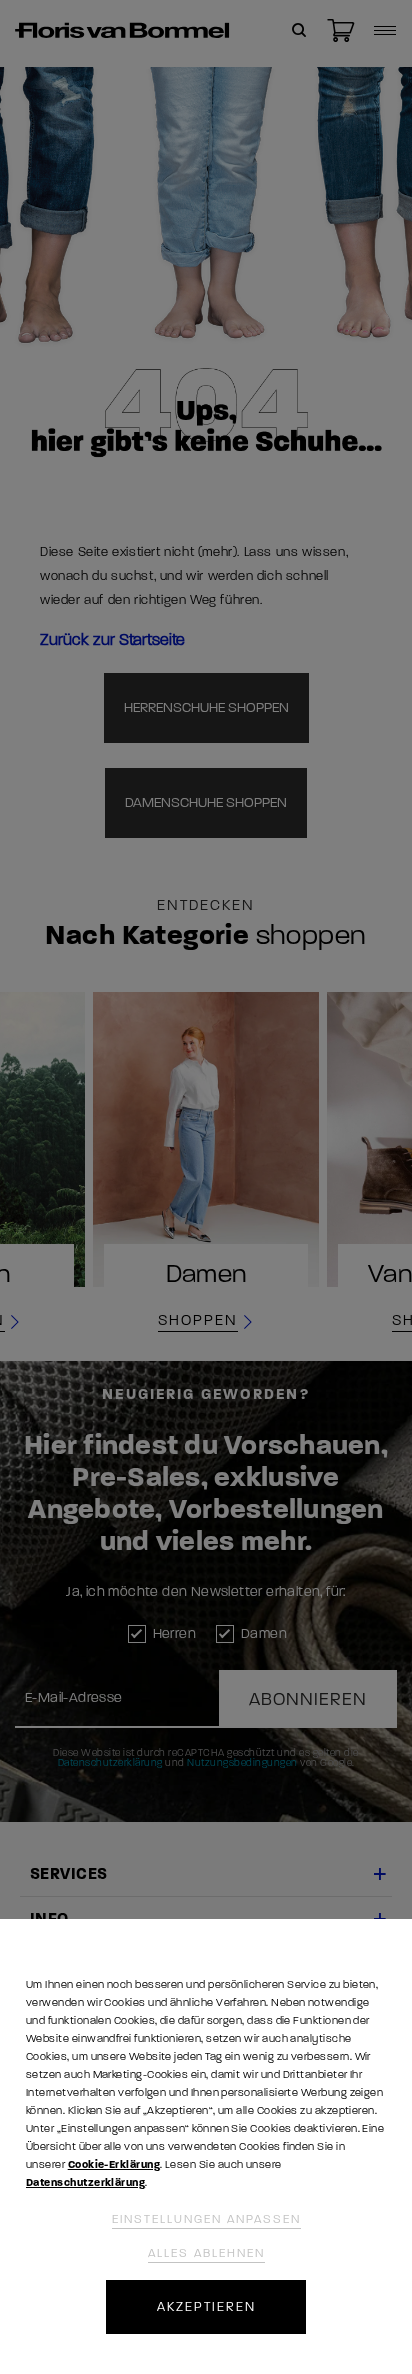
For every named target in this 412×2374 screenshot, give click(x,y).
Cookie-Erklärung (114, 2164)
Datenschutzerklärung (85, 2182)
